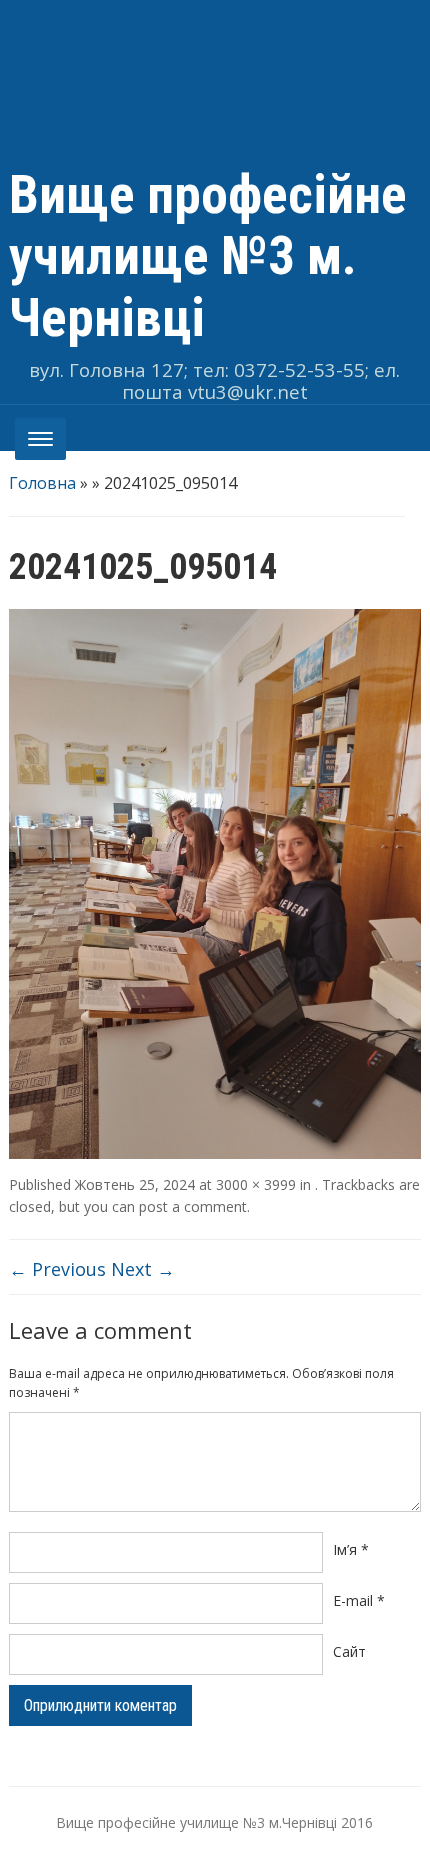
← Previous (57, 1269)
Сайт (349, 1651)
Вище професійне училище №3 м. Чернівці (208, 256)
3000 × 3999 (256, 1184)
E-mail (359, 1600)
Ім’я (351, 1549)
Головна (42, 483)
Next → (143, 1269)
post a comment (193, 1206)
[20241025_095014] (215, 881)
